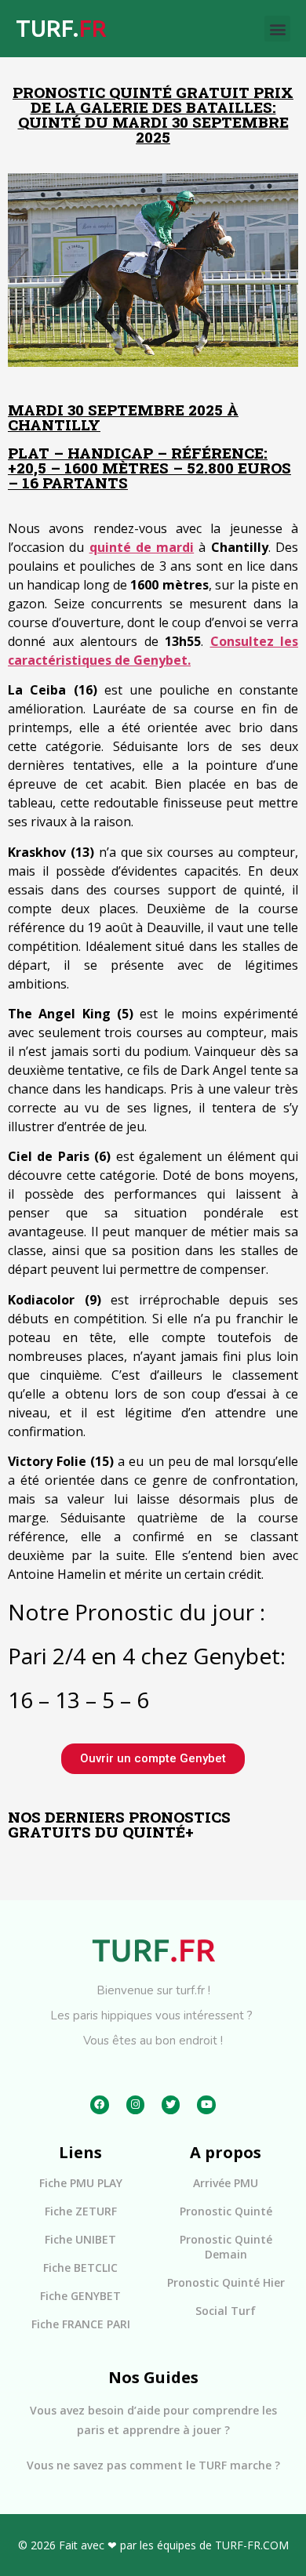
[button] (277, 29)
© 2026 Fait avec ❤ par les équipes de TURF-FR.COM (153, 2545)
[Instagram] (135, 2104)
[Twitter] (171, 2104)
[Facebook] (99, 2104)
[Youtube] (206, 2104)
